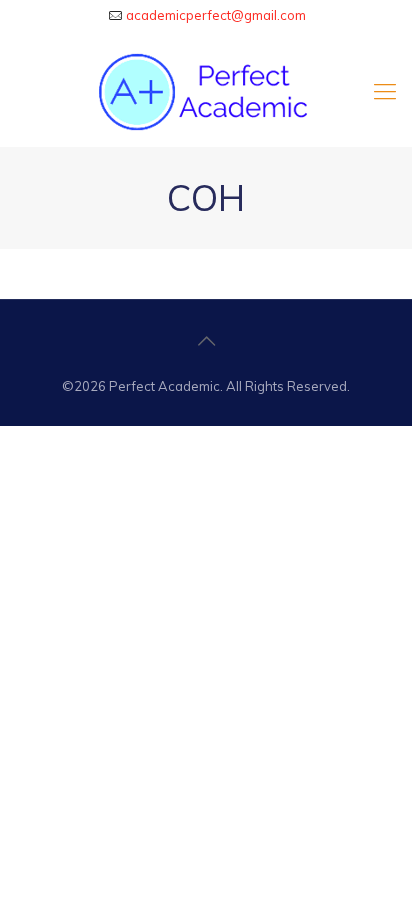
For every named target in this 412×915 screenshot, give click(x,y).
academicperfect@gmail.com (216, 15)
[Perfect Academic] (206, 91)
